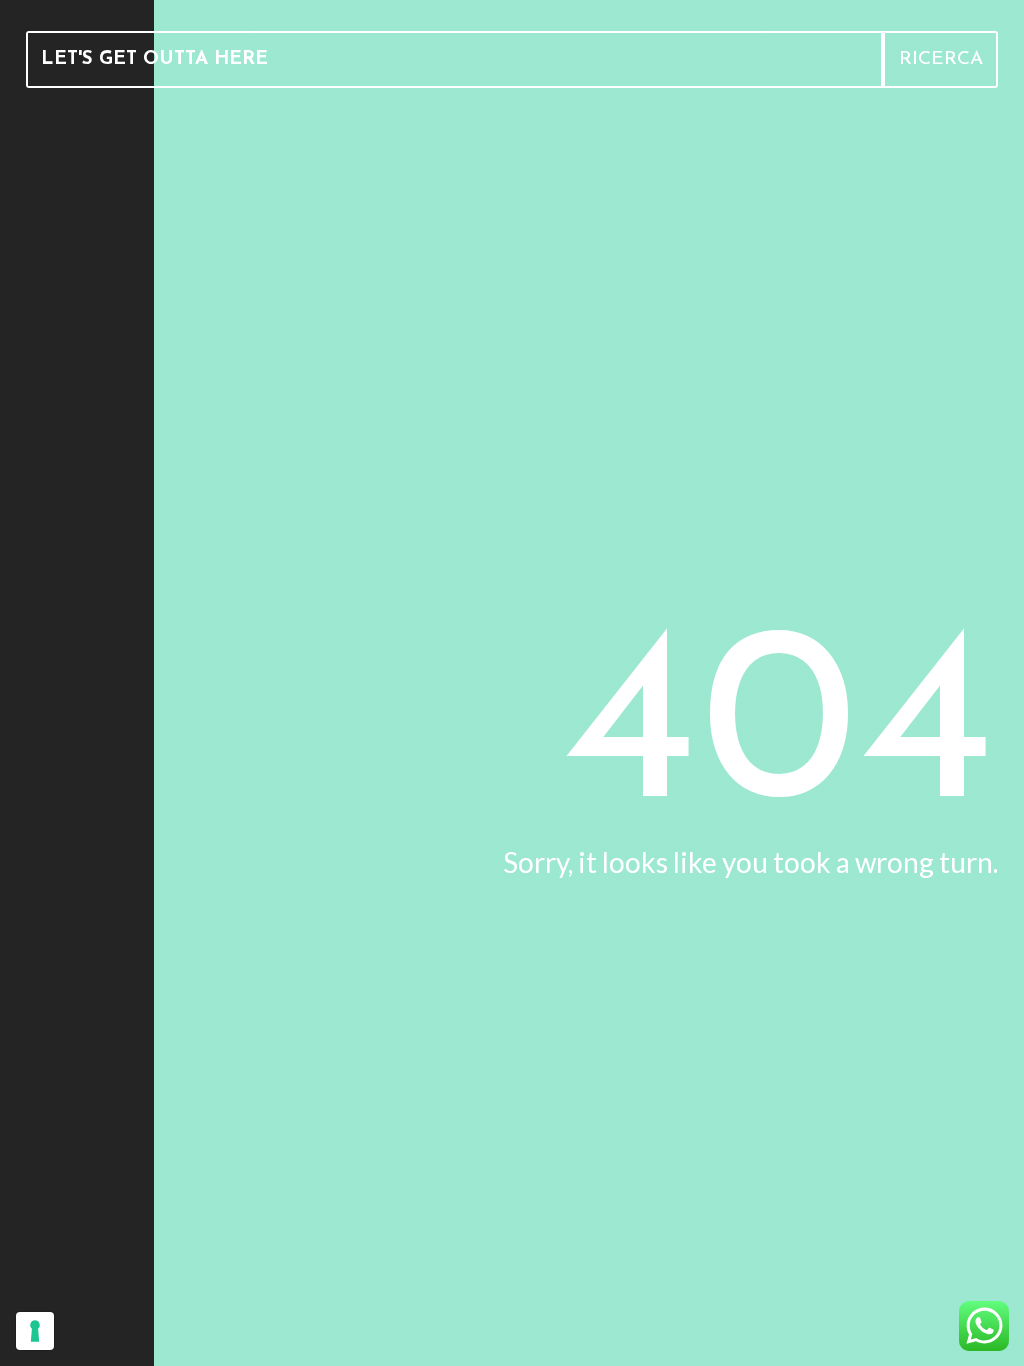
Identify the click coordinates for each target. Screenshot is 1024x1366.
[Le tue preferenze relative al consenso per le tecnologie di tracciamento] (35, 1331)
